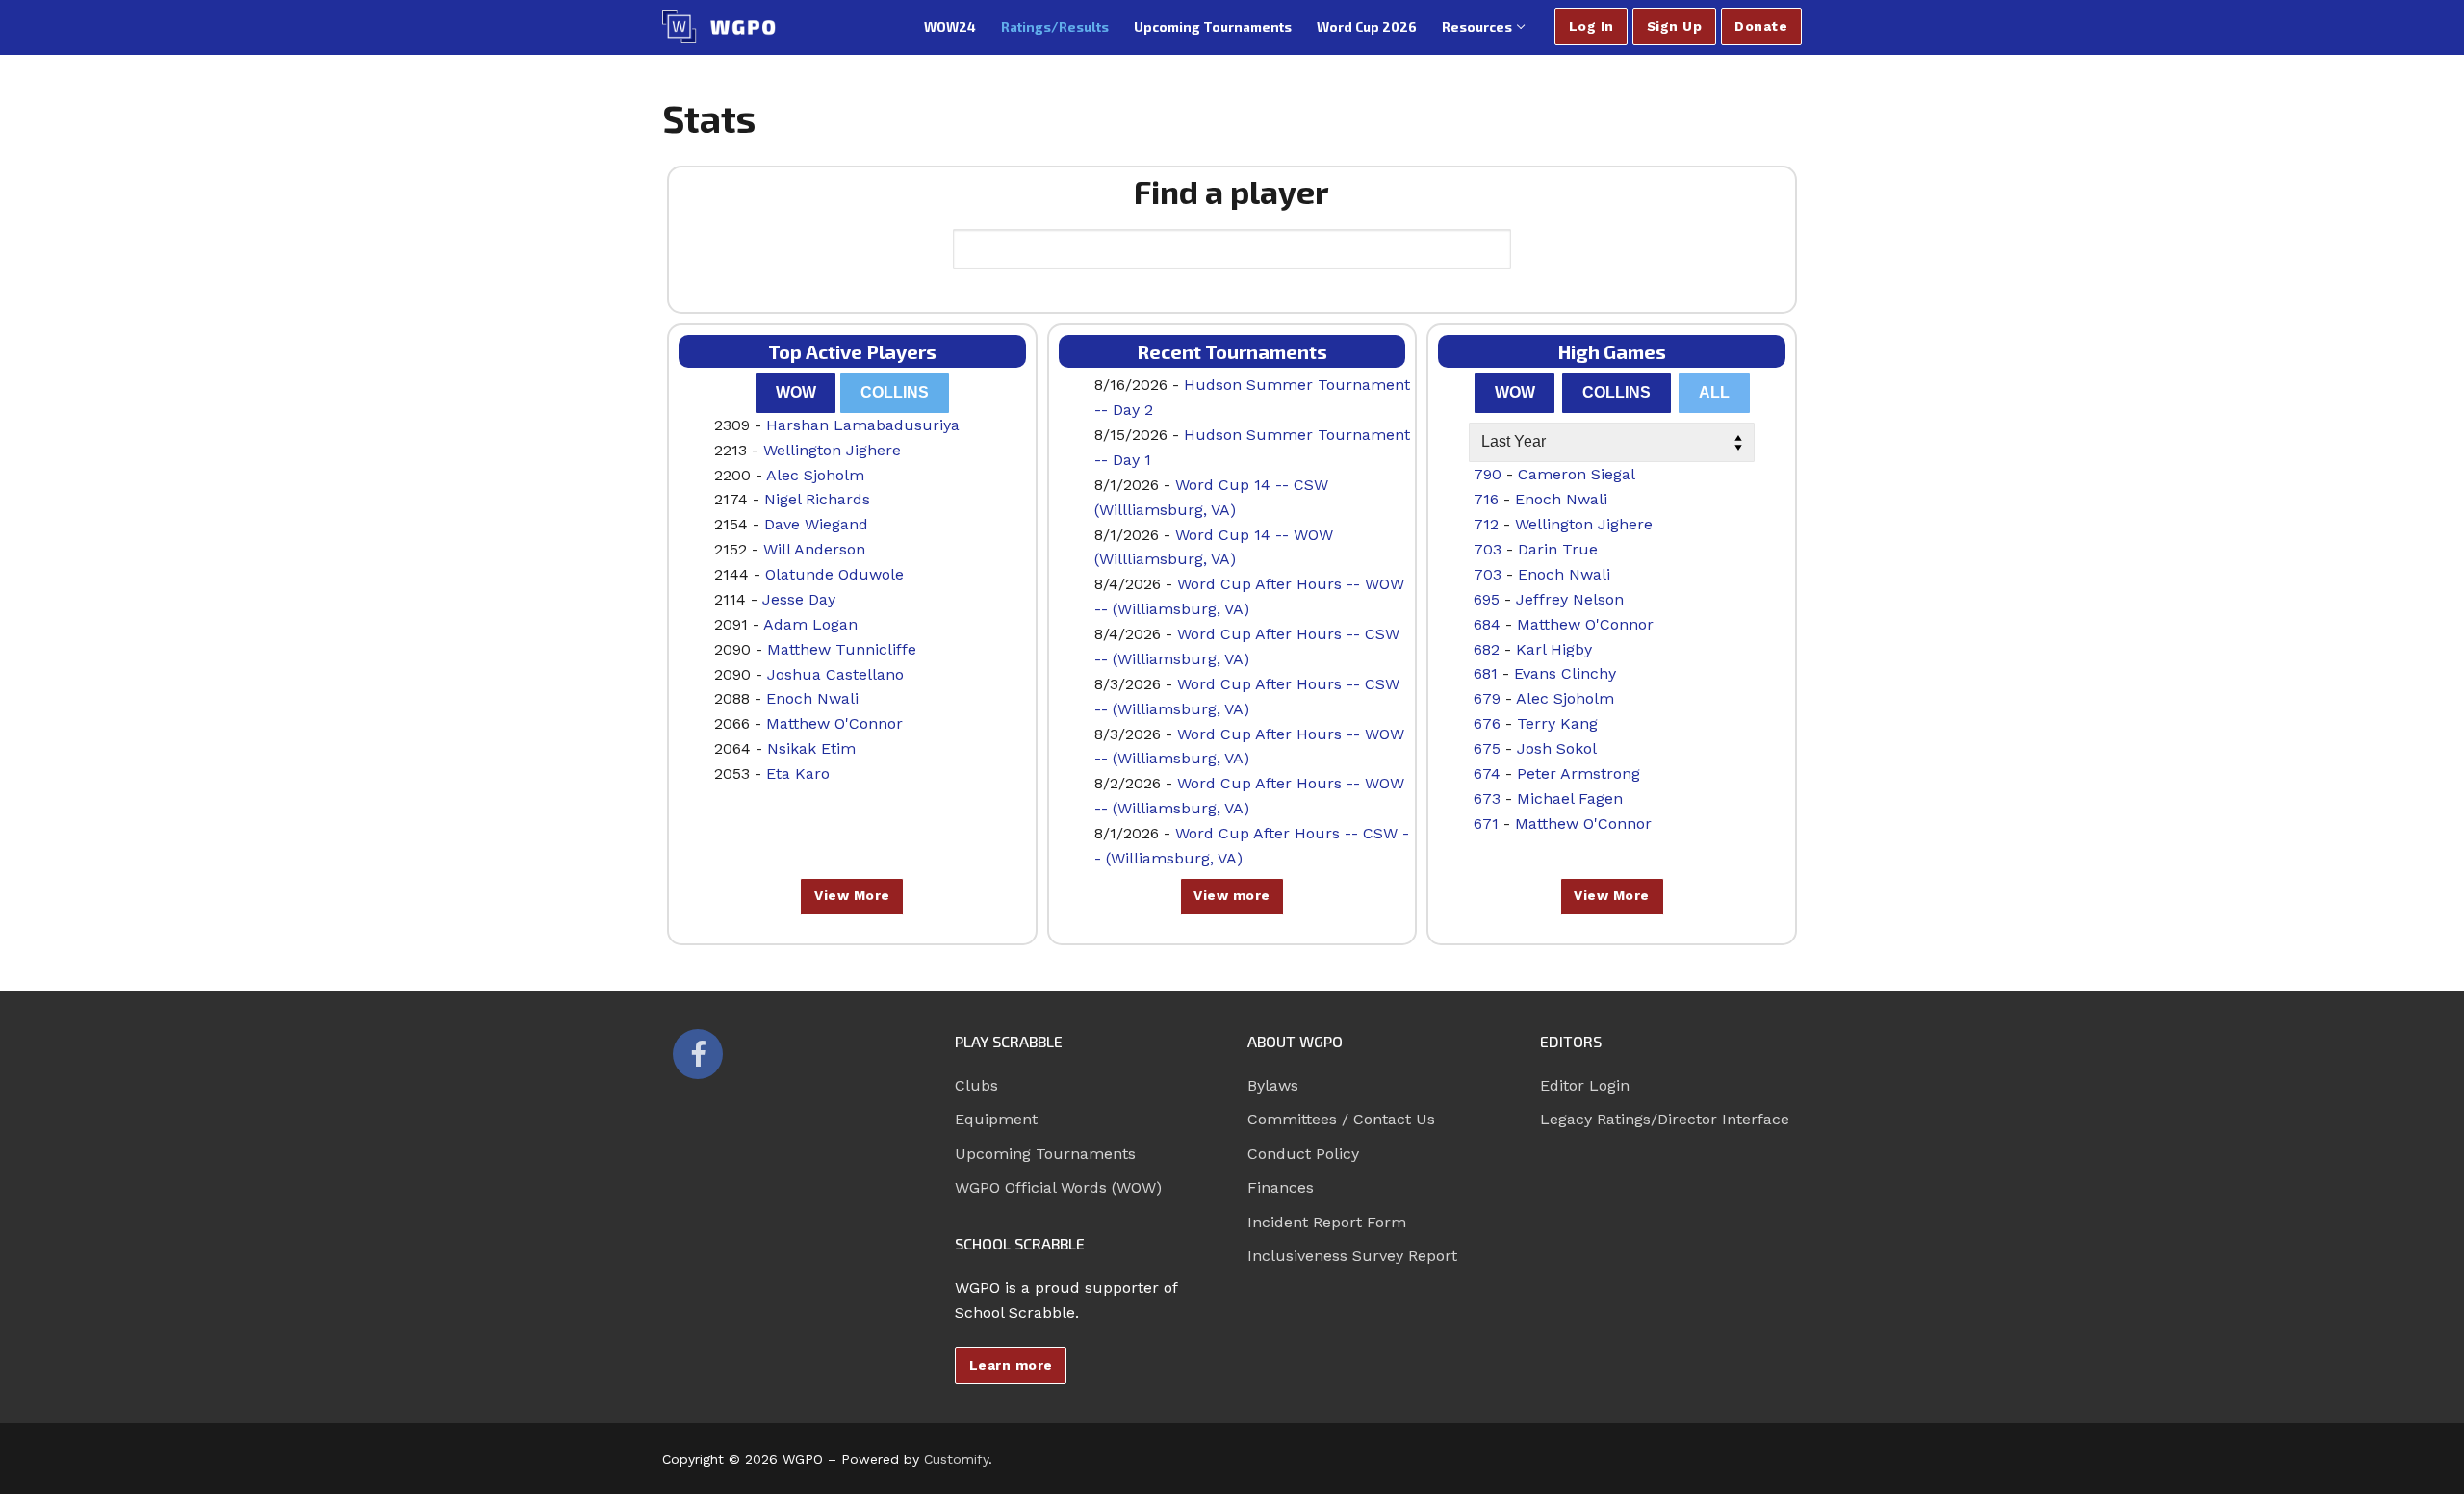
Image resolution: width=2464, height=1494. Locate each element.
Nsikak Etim (811, 748)
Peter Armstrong (1578, 773)
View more (1232, 895)
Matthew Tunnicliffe (842, 649)
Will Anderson (814, 549)
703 (1488, 549)
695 (1487, 599)
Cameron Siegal (1577, 474)
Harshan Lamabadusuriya (863, 425)
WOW (796, 392)
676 (1487, 723)
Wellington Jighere (832, 450)
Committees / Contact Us (1341, 1119)
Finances (1281, 1187)
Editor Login (1585, 1085)
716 (1486, 499)
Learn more (1011, 1365)
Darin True (1558, 549)
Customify (956, 1459)
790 (1488, 474)
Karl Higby (1554, 649)
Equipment (996, 1119)
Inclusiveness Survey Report (1352, 1256)
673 (1487, 799)
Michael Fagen (1570, 799)
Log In (1591, 26)
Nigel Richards (817, 499)
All (1714, 392)
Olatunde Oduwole (834, 574)
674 (1487, 773)
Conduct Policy (1303, 1154)
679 (1487, 698)
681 (1486, 673)
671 (1486, 824)
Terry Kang (1557, 723)
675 (1487, 748)
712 (1486, 524)
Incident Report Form (1327, 1222)
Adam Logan (810, 624)
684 (1487, 624)
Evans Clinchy (1565, 673)
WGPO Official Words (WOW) (1058, 1187)
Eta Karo (798, 773)
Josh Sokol (1557, 748)
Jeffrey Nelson (1570, 599)
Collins (895, 392)
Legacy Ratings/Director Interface (1665, 1119)
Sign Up (1675, 26)
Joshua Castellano (835, 674)
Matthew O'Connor (834, 723)
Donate (1761, 26)
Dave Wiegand (816, 524)
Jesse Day (799, 599)
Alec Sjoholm (815, 475)
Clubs (976, 1085)
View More (852, 895)
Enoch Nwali (812, 698)
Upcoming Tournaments (1045, 1154)
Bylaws (1273, 1085)
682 (1487, 649)
